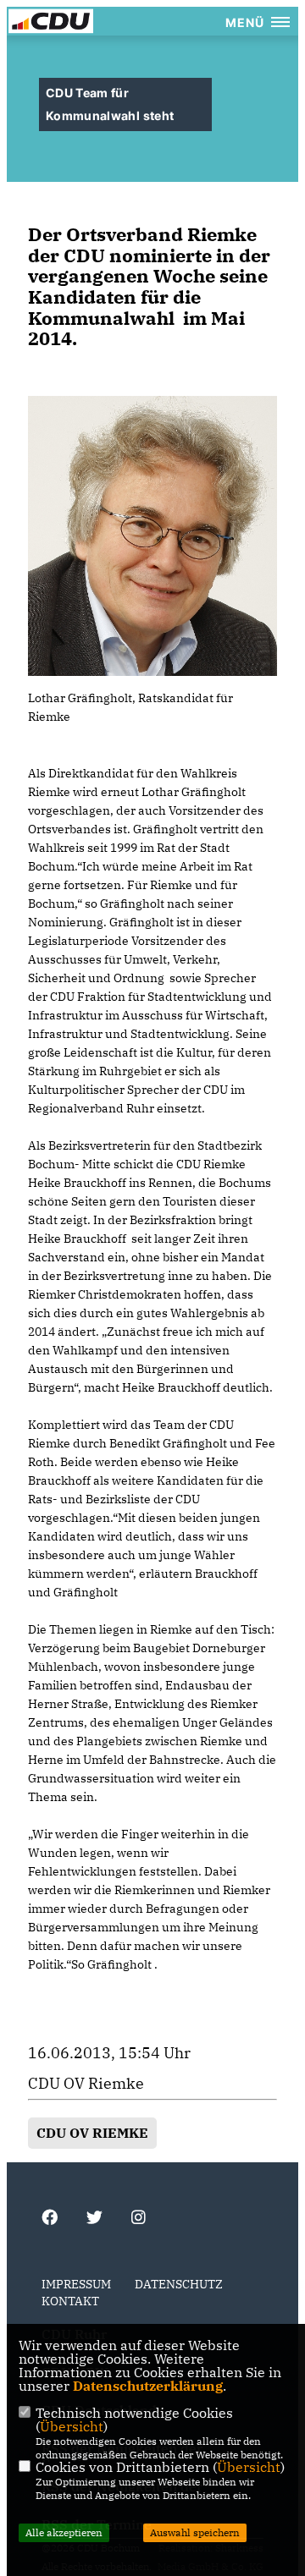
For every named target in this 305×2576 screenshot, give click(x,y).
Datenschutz (179, 2284)
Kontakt (70, 2301)
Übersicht (72, 2426)
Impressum (76, 2284)
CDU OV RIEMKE (92, 2133)
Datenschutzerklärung (148, 2386)
